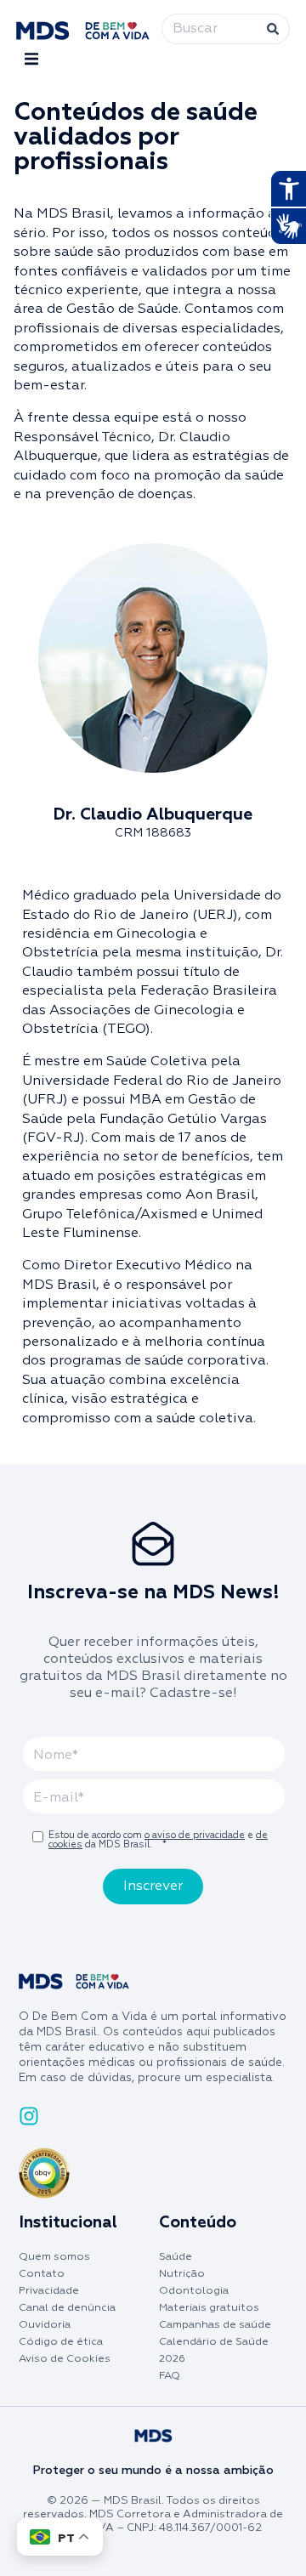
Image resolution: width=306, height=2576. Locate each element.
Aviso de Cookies (65, 2359)
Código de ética (61, 2342)
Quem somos (54, 2257)
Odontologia (194, 2291)
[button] (31, 59)
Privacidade (49, 2291)
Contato (42, 2274)
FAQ (170, 2376)
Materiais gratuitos (209, 2308)
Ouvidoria (45, 2325)
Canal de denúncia (67, 2308)
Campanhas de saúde (215, 2325)
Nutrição (182, 2274)
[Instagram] (29, 2116)
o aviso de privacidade (195, 1835)
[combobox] (212, 29)
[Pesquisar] (277, 29)
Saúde (176, 2257)
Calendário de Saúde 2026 (214, 2350)
